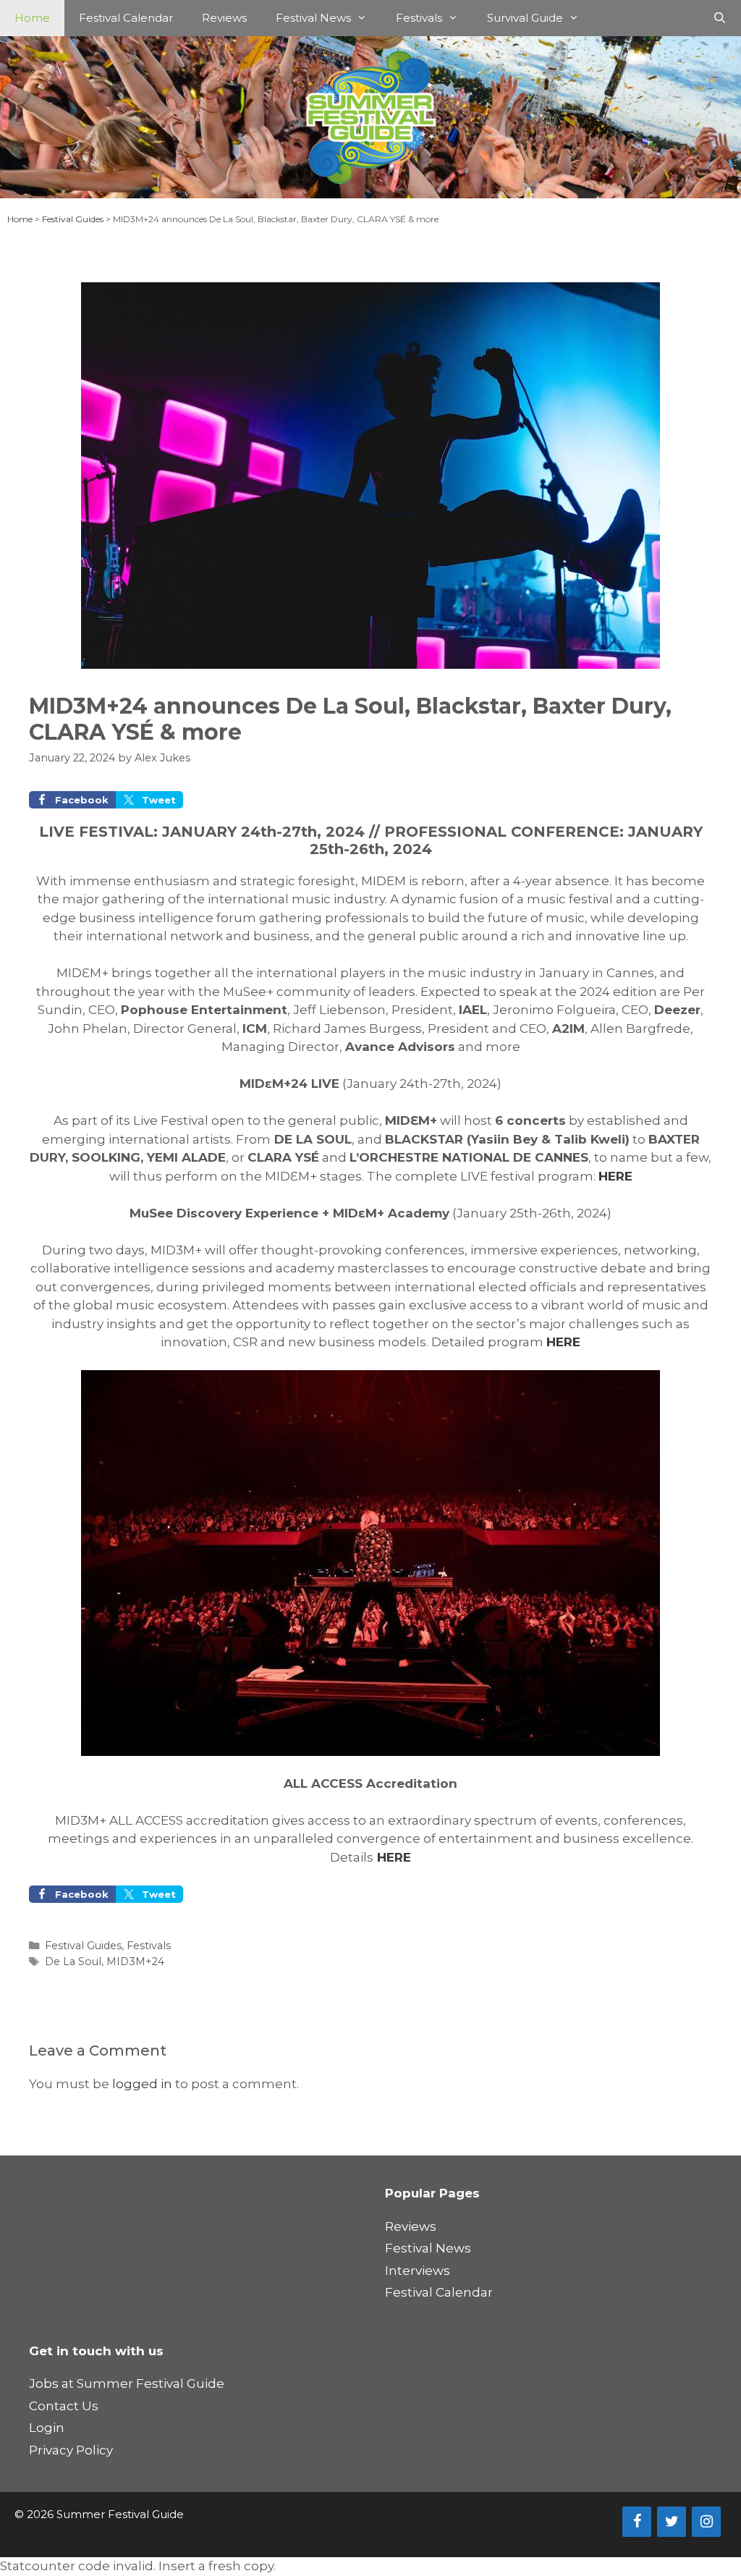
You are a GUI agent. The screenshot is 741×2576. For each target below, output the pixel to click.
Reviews (224, 18)
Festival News (313, 18)
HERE (615, 1176)
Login (47, 2428)
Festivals (419, 18)
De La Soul (73, 1961)
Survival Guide (525, 18)
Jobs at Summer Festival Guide (127, 2383)
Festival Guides (73, 219)
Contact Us (64, 2406)
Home (32, 18)
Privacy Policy (71, 2450)
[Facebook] (637, 2522)
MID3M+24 (135, 1961)
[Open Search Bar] (720, 18)
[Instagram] (706, 2522)
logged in (142, 2084)
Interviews (418, 2271)
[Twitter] (672, 2522)
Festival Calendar (126, 18)
